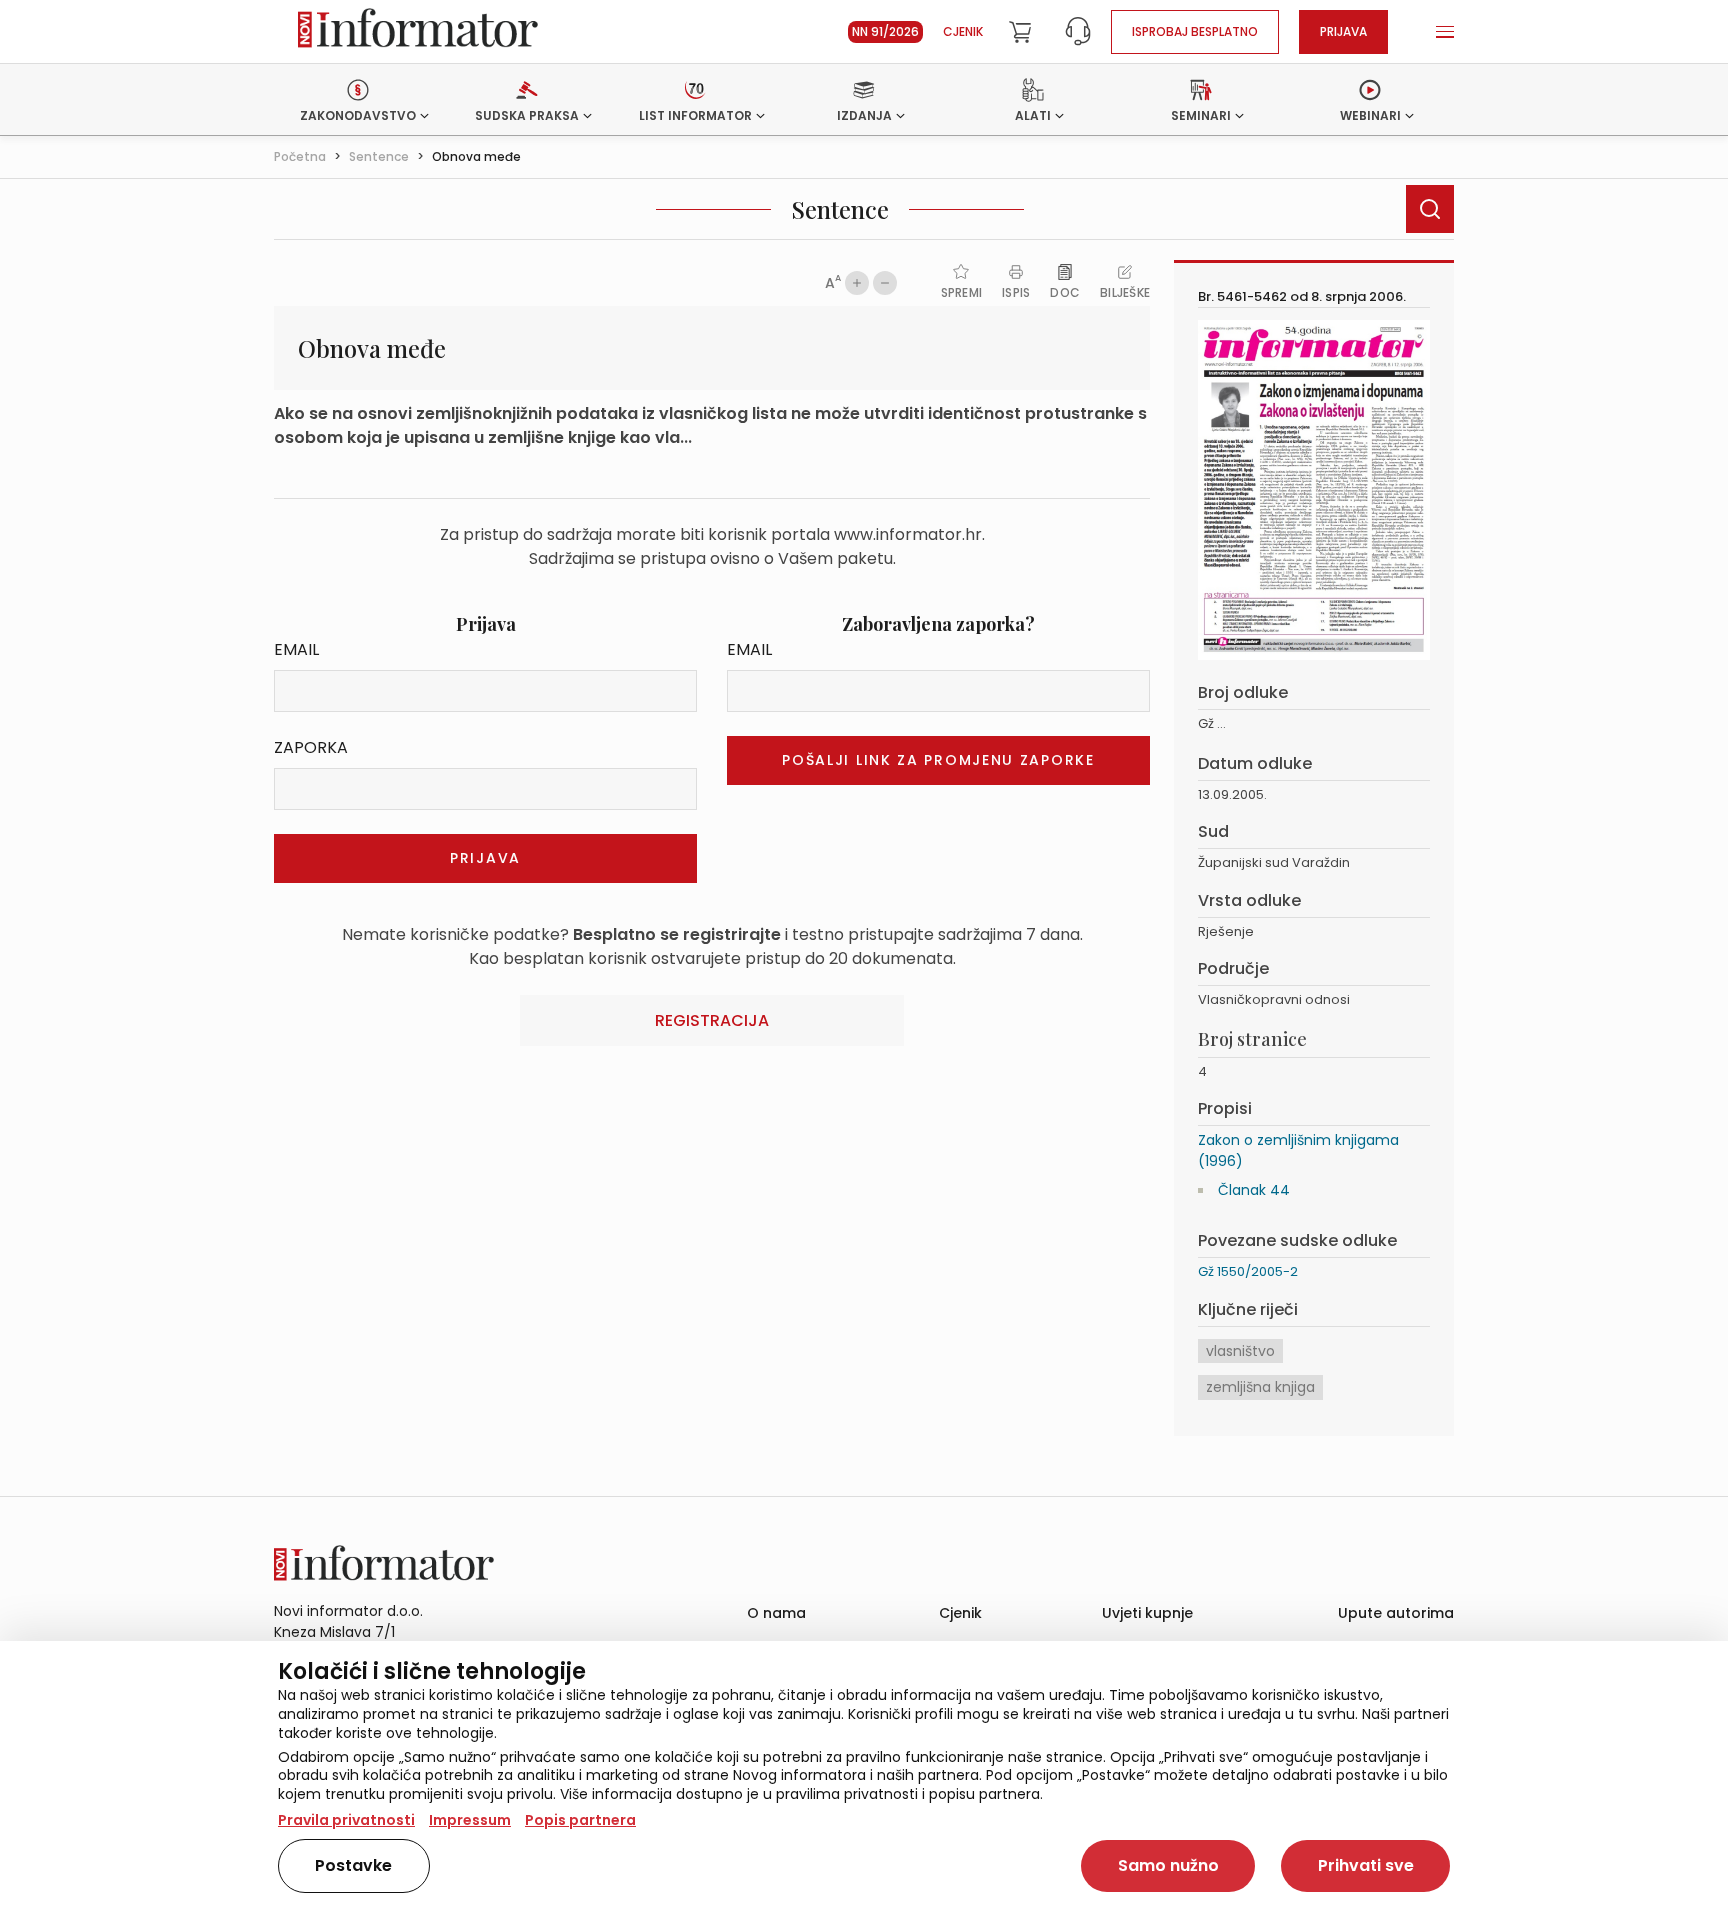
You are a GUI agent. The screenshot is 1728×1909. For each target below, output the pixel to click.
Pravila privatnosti (346, 1820)
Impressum (470, 1820)
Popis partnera (580, 1820)
